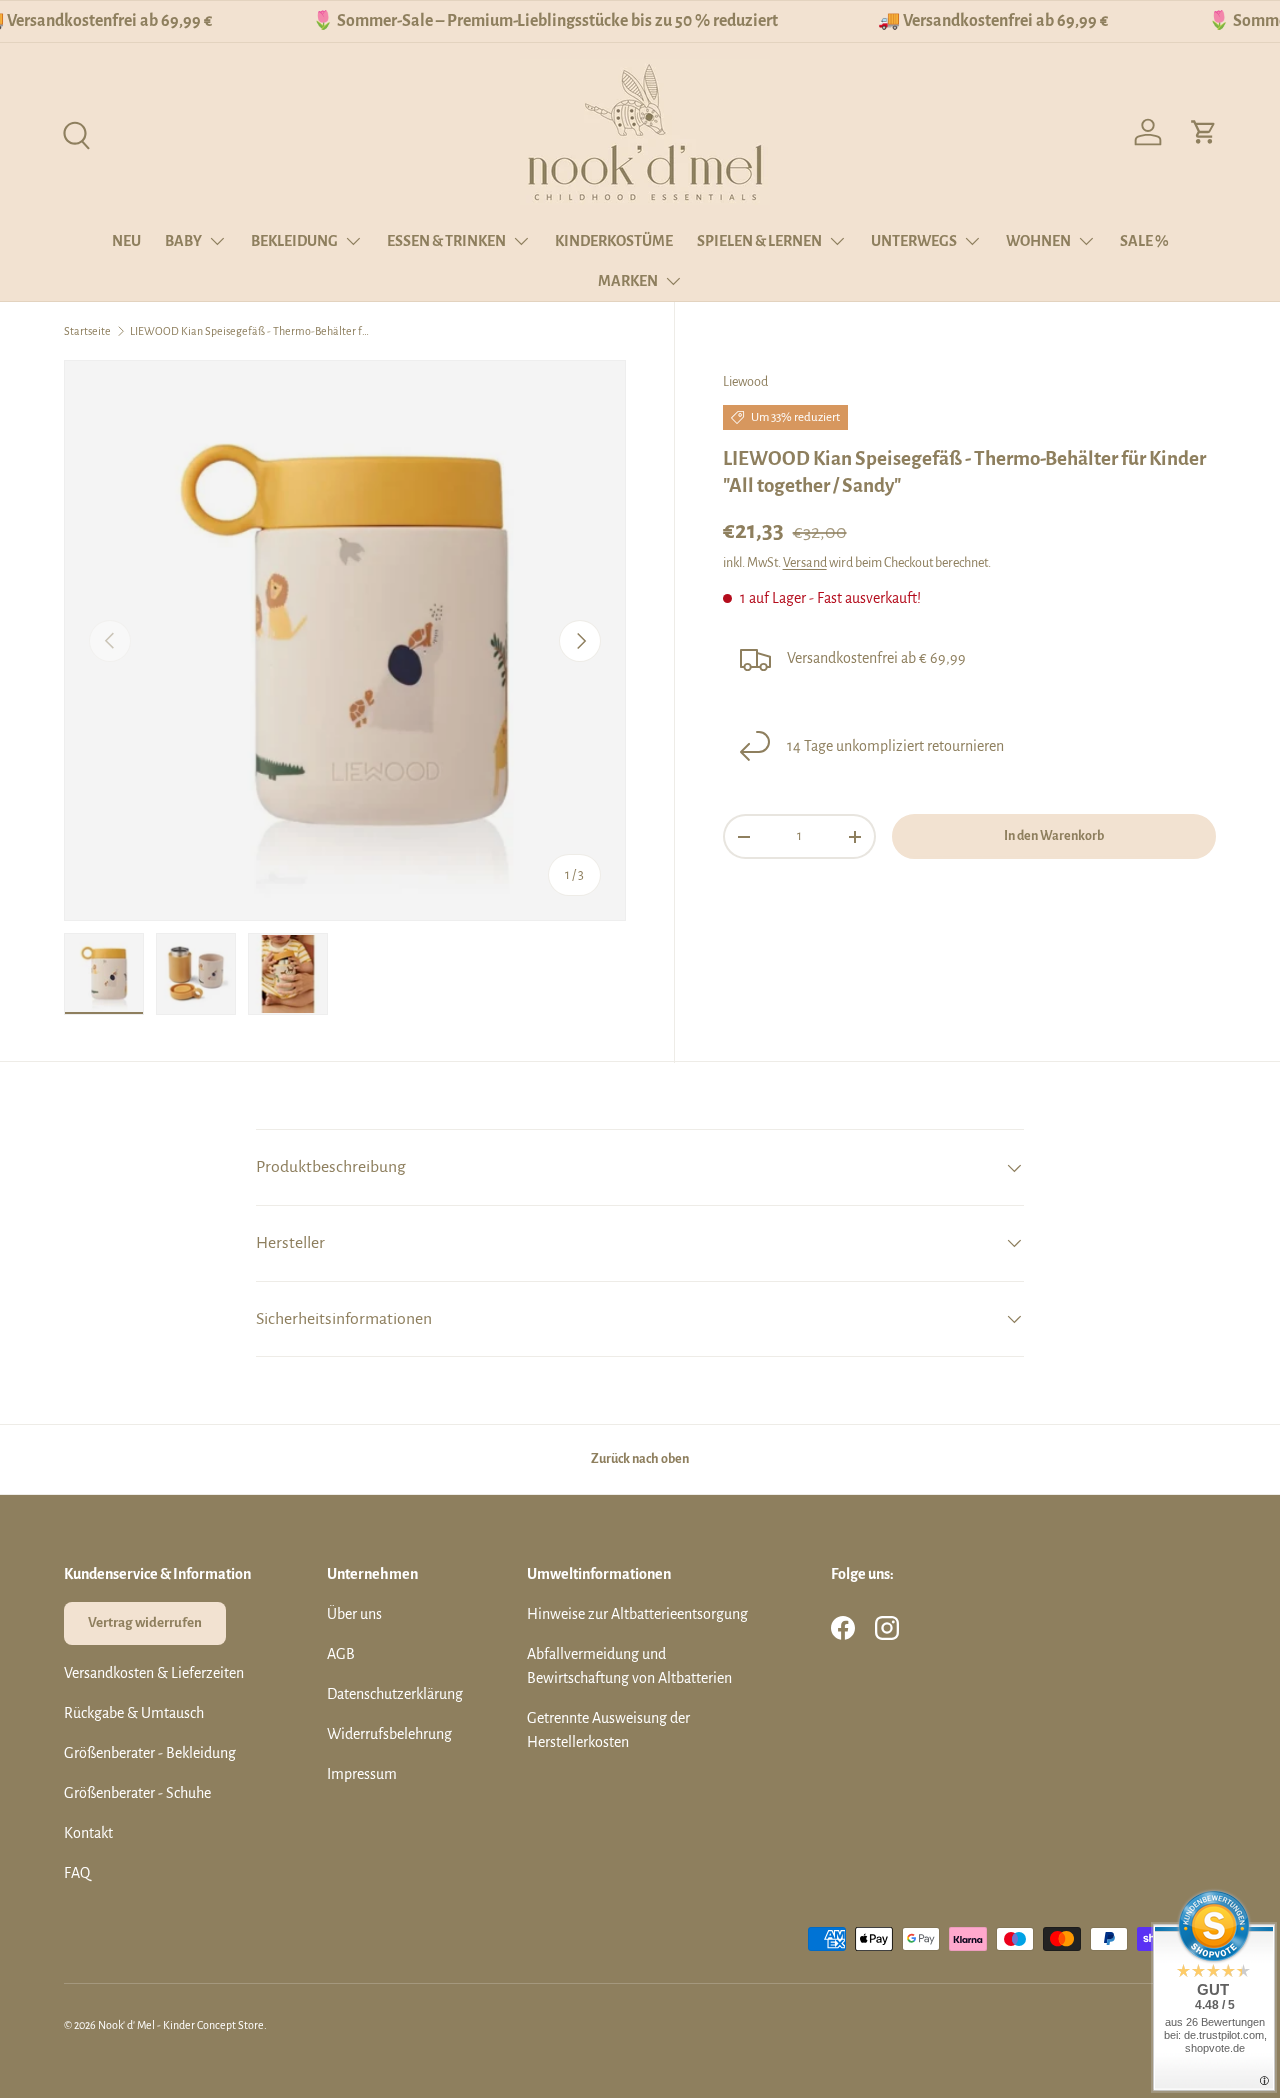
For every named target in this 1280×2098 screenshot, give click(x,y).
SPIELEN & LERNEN (759, 241)
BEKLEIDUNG (294, 241)
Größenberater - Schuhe (137, 1793)
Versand (805, 563)
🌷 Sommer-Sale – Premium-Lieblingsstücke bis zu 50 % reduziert (545, 21)
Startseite (87, 331)
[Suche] (74, 133)
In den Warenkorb (1054, 836)
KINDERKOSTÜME (614, 241)
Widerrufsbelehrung (389, 1734)
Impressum (362, 1774)
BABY (183, 241)
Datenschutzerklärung (395, 1694)
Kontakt (88, 1833)
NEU (126, 241)
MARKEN (628, 281)
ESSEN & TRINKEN (446, 241)
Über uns (354, 1614)
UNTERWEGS (914, 241)
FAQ (77, 1873)
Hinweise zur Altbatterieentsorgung (637, 1614)
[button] (1204, 132)
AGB (341, 1654)
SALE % (1144, 241)
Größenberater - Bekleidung (150, 1753)
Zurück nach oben (640, 1459)
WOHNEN (1038, 241)
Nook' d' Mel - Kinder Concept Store (181, 2025)
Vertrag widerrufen (145, 1622)
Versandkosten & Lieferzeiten (154, 1673)
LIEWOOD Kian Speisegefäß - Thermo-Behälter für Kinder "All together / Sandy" (250, 331)
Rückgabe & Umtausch (134, 1713)
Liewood (745, 382)
